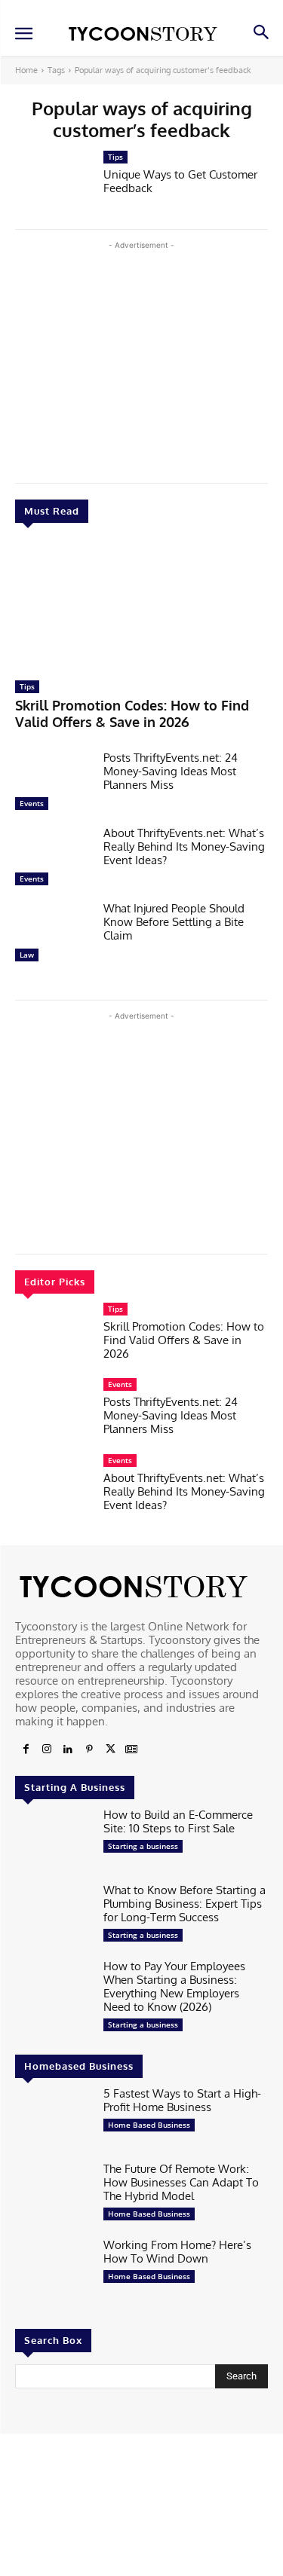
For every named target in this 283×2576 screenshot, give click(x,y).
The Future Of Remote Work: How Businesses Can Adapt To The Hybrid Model (181, 2182)
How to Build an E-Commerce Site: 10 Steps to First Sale (178, 1821)
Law (27, 955)
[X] (110, 1749)
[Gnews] (131, 1749)
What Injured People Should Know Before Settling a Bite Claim (174, 922)
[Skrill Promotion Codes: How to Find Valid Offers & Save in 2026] (141, 606)
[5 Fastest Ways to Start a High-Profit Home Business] (53, 2120)
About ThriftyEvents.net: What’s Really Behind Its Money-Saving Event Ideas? (184, 846)
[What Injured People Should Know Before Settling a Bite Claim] (53, 935)
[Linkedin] (68, 1749)
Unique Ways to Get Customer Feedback (180, 181)
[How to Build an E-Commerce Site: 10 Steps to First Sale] (53, 1841)
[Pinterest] (89, 1749)
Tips (27, 686)
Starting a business (143, 1846)
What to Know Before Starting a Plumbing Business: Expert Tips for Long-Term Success (185, 1904)
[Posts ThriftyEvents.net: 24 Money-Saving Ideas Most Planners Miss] (53, 784)
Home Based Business (149, 2125)
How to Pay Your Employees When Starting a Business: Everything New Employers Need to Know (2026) (174, 1986)
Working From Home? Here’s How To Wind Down (177, 2252)
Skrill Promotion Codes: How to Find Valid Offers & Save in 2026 (132, 714)
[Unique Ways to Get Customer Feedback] (53, 184)
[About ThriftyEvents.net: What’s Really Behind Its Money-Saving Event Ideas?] (53, 860)
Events (32, 803)
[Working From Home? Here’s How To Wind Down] (53, 2272)
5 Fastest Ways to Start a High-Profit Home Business (182, 2100)
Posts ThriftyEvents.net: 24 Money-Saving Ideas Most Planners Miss (171, 771)
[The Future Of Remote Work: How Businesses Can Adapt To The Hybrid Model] (53, 2196)
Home (26, 70)
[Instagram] (47, 1749)
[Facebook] (26, 1749)
